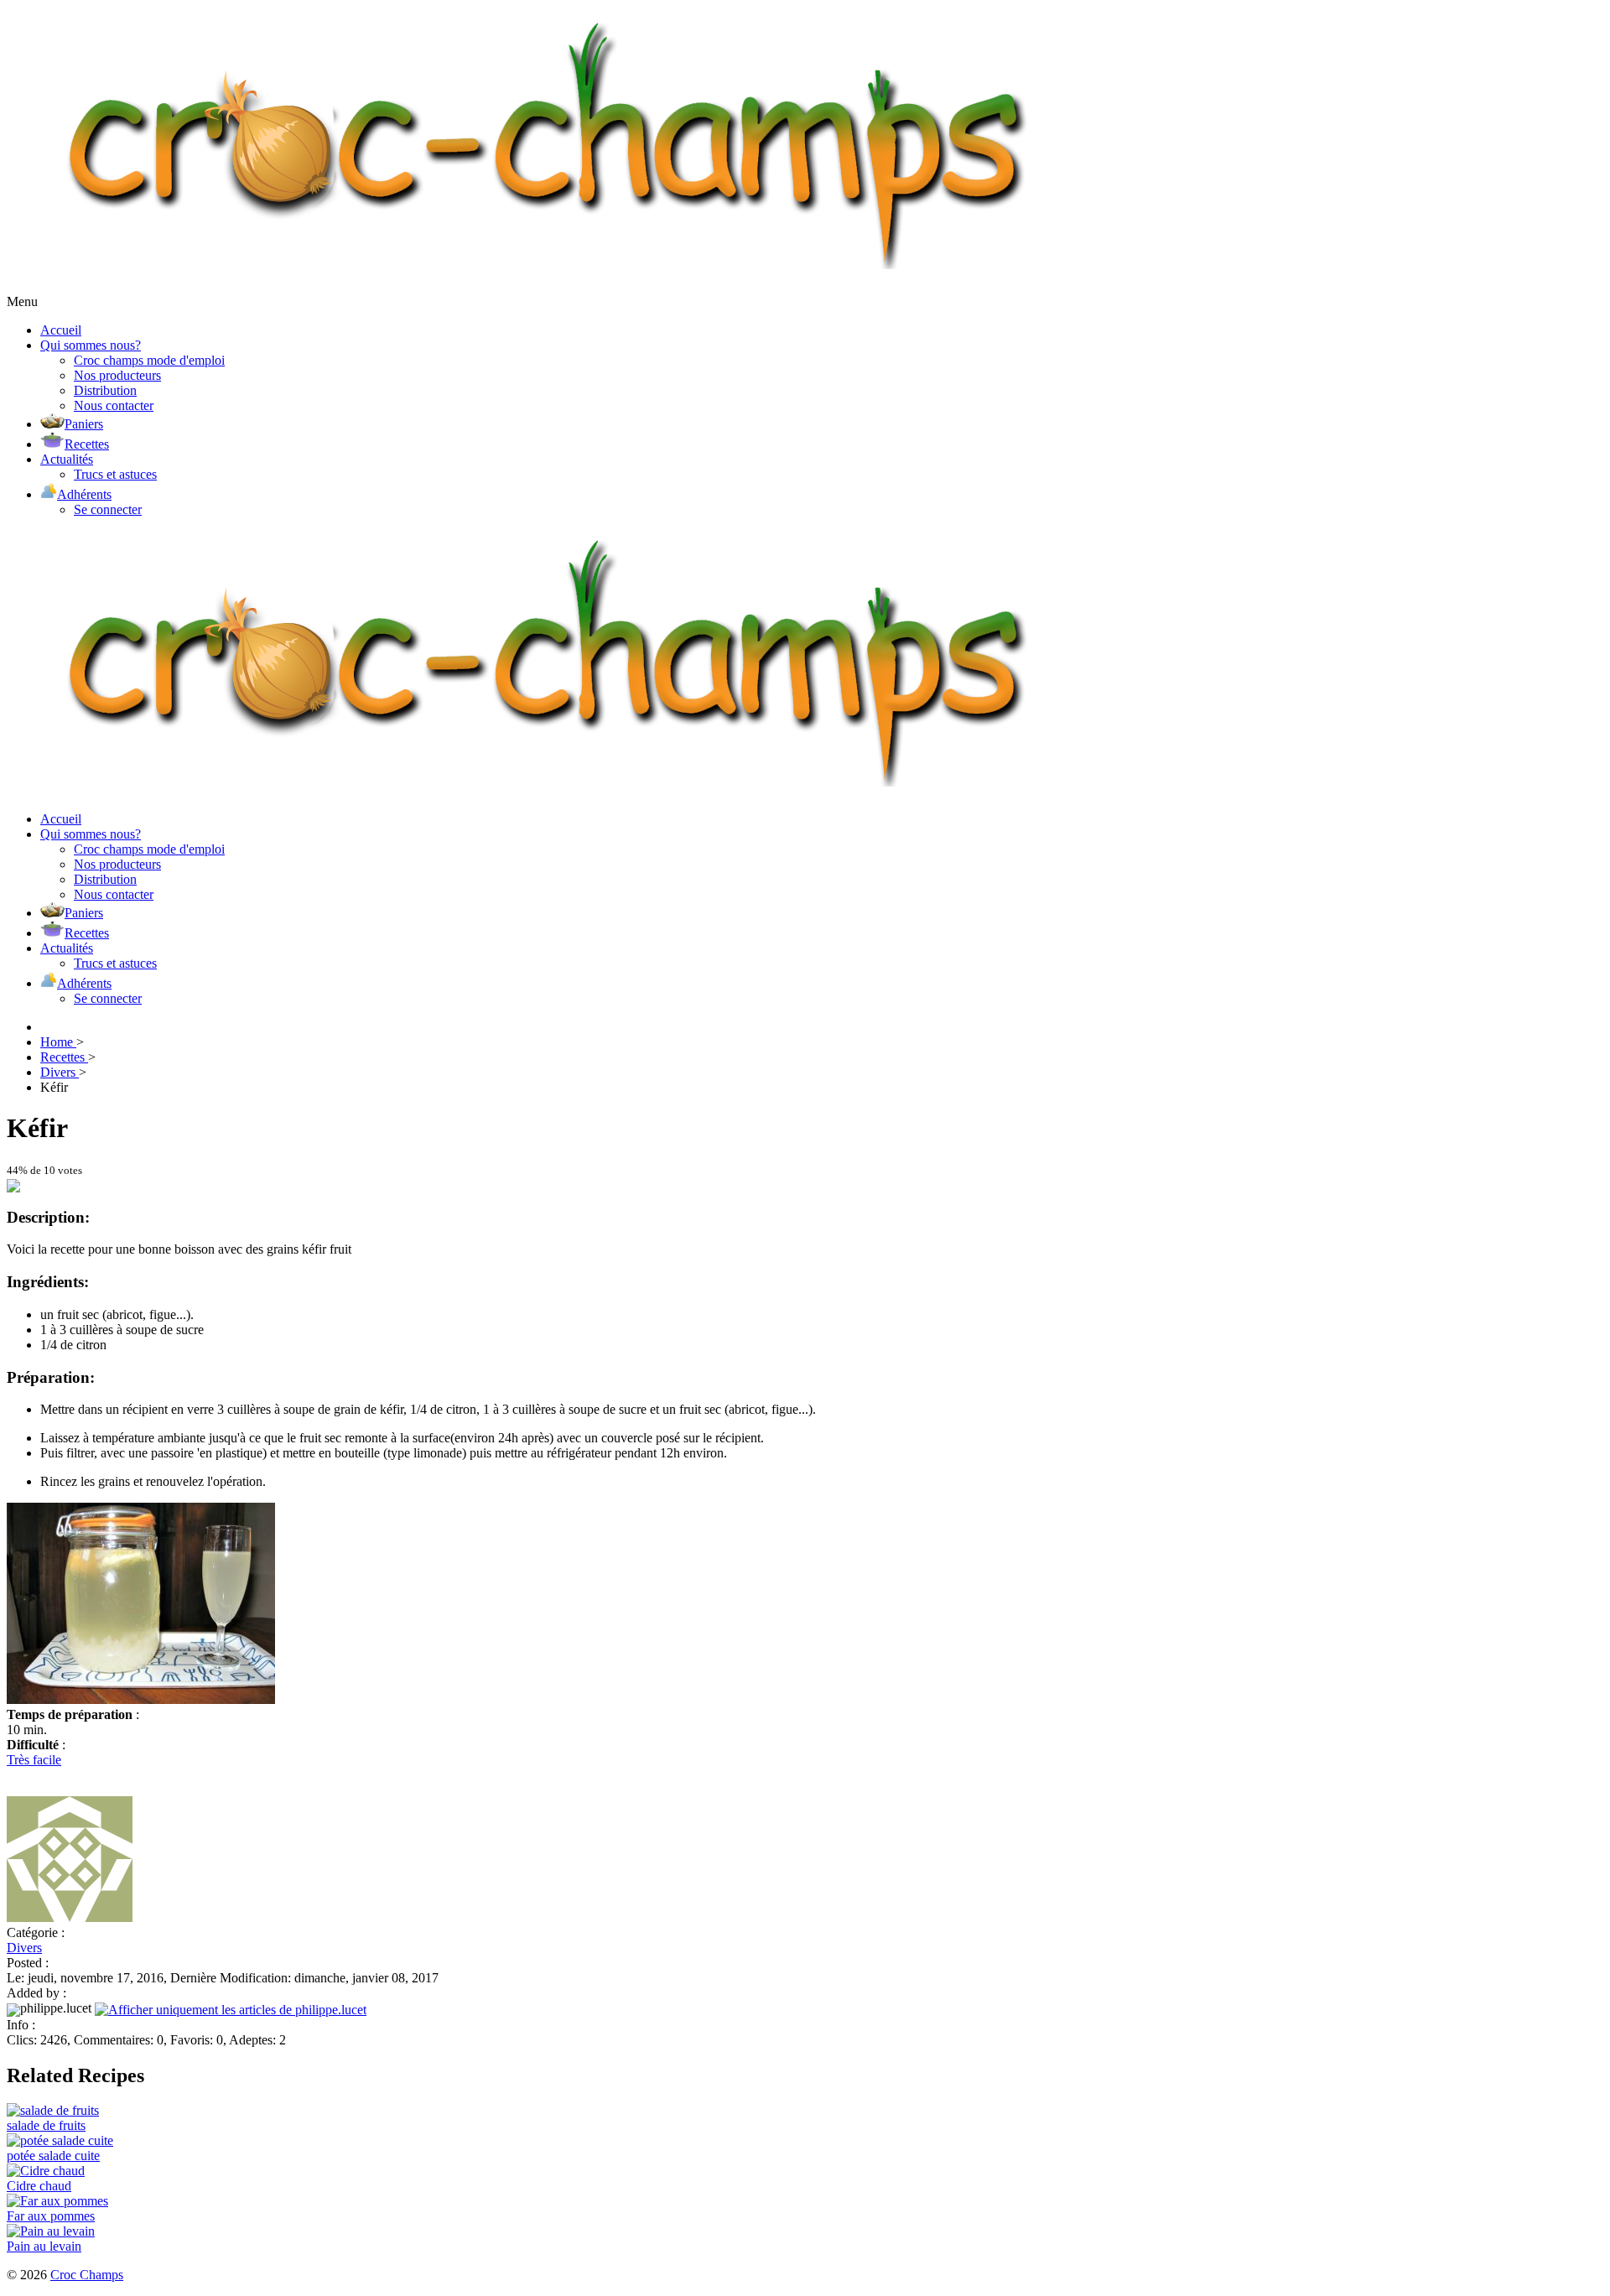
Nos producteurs (117, 375)
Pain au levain (44, 2246)
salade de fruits (46, 2125)
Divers (24, 1948)
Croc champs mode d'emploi (149, 360)
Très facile (34, 1760)
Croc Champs (87, 2275)
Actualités (67, 459)
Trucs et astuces (115, 474)
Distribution (105, 390)
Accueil (61, 330)
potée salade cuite (53, 2156)
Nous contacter (114, 405)
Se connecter (108, 509)
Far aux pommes (51, 2216)
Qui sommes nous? (91, 345)
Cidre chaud (39, 2186)
